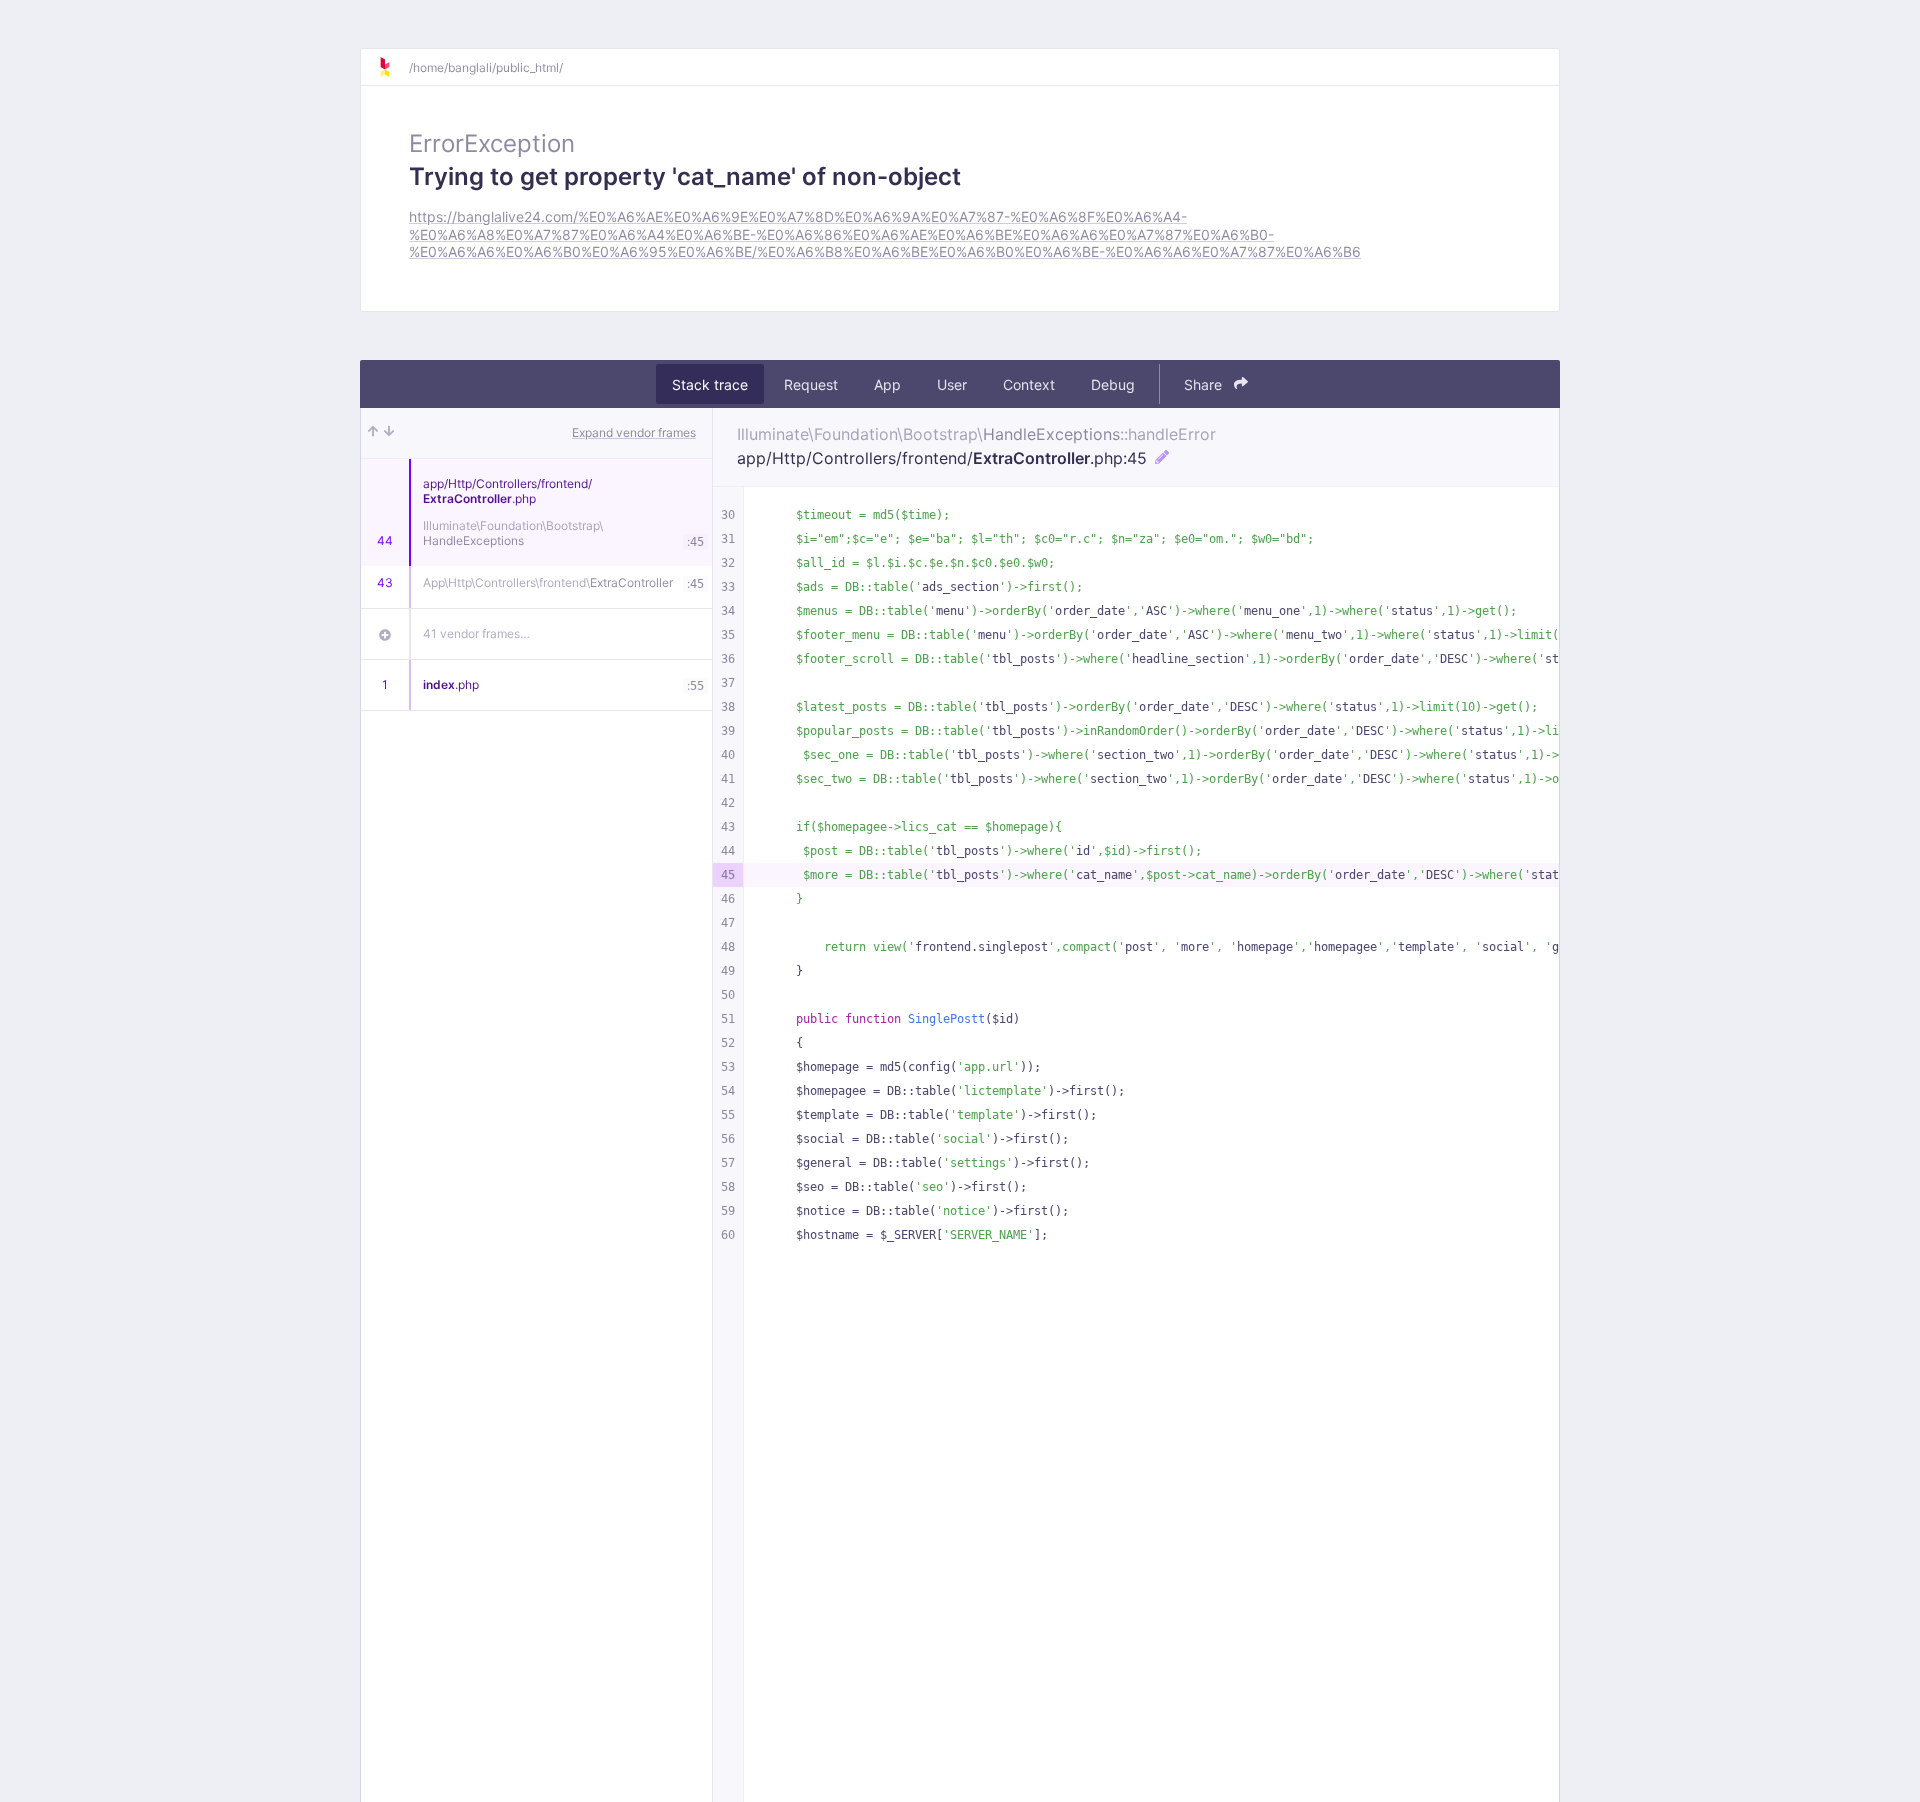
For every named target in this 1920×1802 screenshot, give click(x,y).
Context (1029, 384)
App (887, 384)
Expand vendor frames (634, 432)
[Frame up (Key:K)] (373, 433)
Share (1205, 384)
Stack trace (710, 384)
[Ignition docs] (393, 67)
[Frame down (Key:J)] (389, 433)
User (952, 384)
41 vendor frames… (476, 633)
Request (811, 384)
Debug (1113, 384)
